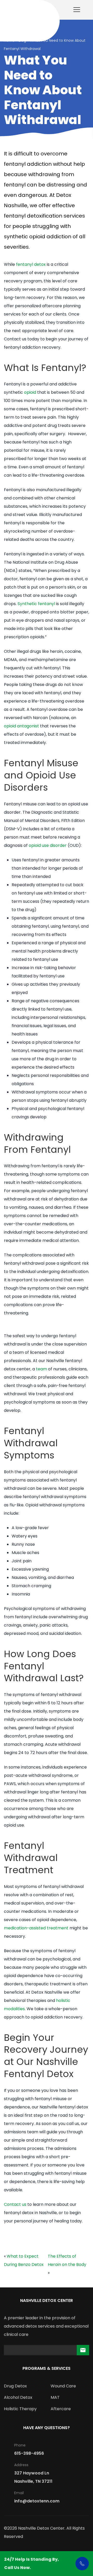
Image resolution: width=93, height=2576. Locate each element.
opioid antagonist (21, 726)
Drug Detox (15, 2386)
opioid (30, 392)
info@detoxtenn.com (37, 2501)
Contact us (15, 2204)
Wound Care (63, 2386)
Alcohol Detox (18, 2397)
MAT (55, 2397)
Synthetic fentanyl (36, 604)
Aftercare (61, 2409)
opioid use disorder (48, 845)
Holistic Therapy (20, 2409)
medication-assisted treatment (36, 1928)
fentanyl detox (31, 264)
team (41, 1369)
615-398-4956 (29, 2453)
